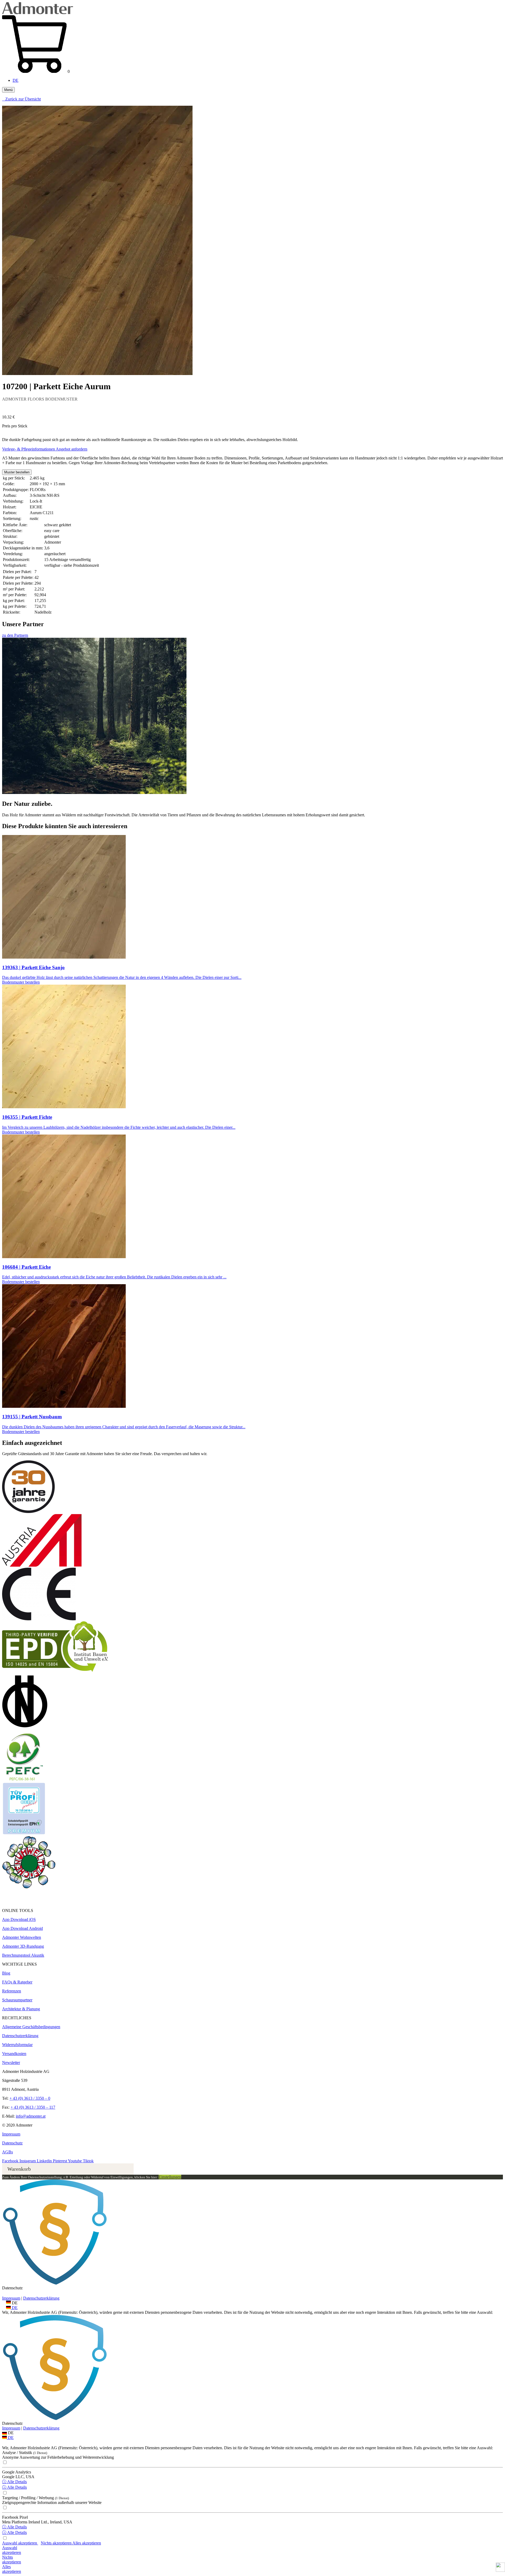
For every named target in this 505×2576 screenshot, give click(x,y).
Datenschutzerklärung (20, 2036)
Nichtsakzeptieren (12, 2560)
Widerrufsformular (17, 2045)
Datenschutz (12, 2143)
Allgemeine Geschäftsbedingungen (31, 2027)
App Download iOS (19, 1919)
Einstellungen (170, 2177)
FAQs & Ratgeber (17, 1982)
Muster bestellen (17, 472)
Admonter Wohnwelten (22, 1937)
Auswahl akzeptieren (20, 2543)
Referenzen (12, 1991)
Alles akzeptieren (87, 2543)
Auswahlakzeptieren (12, 2550)
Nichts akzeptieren (57, 2543)
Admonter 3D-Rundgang (23, 1946)
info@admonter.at (31, 2116)
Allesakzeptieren (12, 2569)
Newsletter (11, 2063)
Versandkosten (14, 2054)
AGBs (7, 2152)
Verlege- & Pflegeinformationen (29, 449)
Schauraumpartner (17, 2000)
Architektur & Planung (21, 2009)
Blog (6, 1973)
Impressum (11, 2134)
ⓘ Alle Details (14, 2482)
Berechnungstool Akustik (23, 1955)
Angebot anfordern (72, 449)
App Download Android (22, 1928)
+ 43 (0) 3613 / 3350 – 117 (33, 2107)
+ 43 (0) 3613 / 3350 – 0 (30, 2098)
